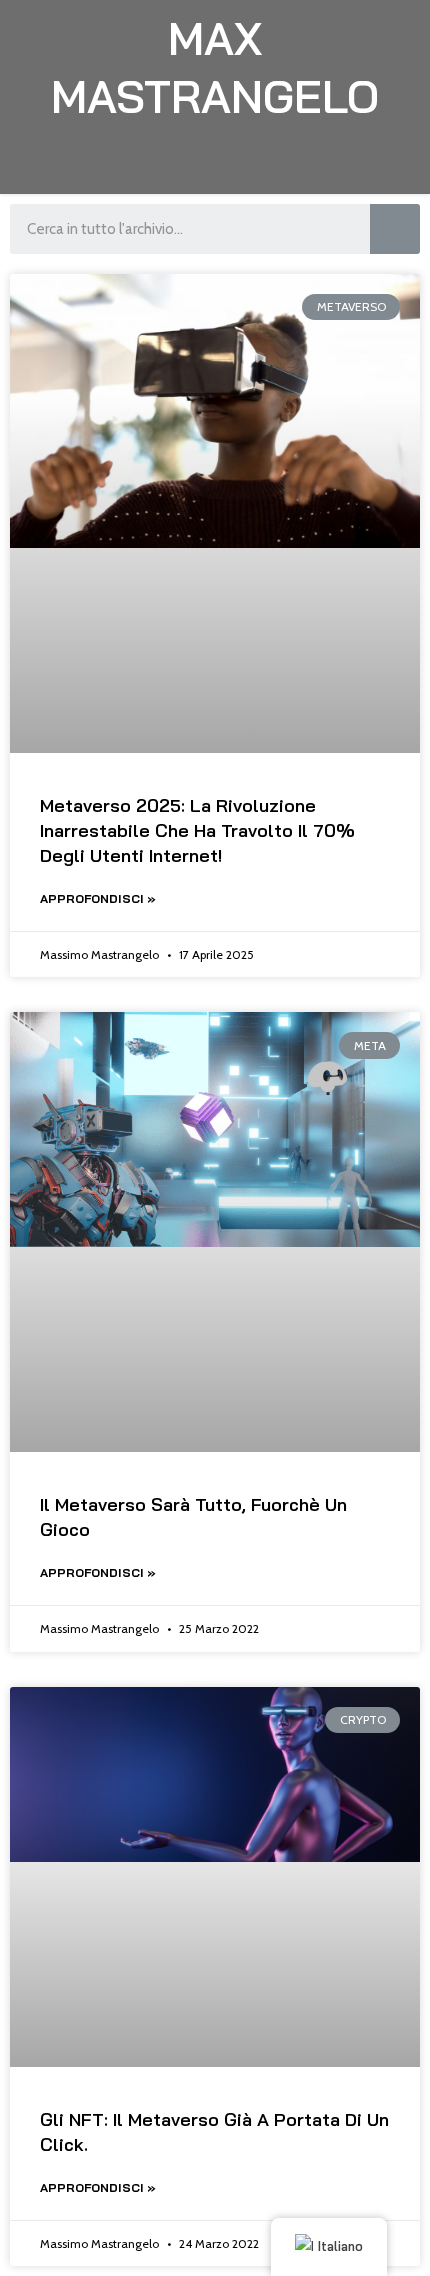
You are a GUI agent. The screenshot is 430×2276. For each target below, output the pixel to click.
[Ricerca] (395, 229)
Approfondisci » (98, 898)
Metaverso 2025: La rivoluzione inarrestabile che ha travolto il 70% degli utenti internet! (197, 830)
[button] (215, 164)
